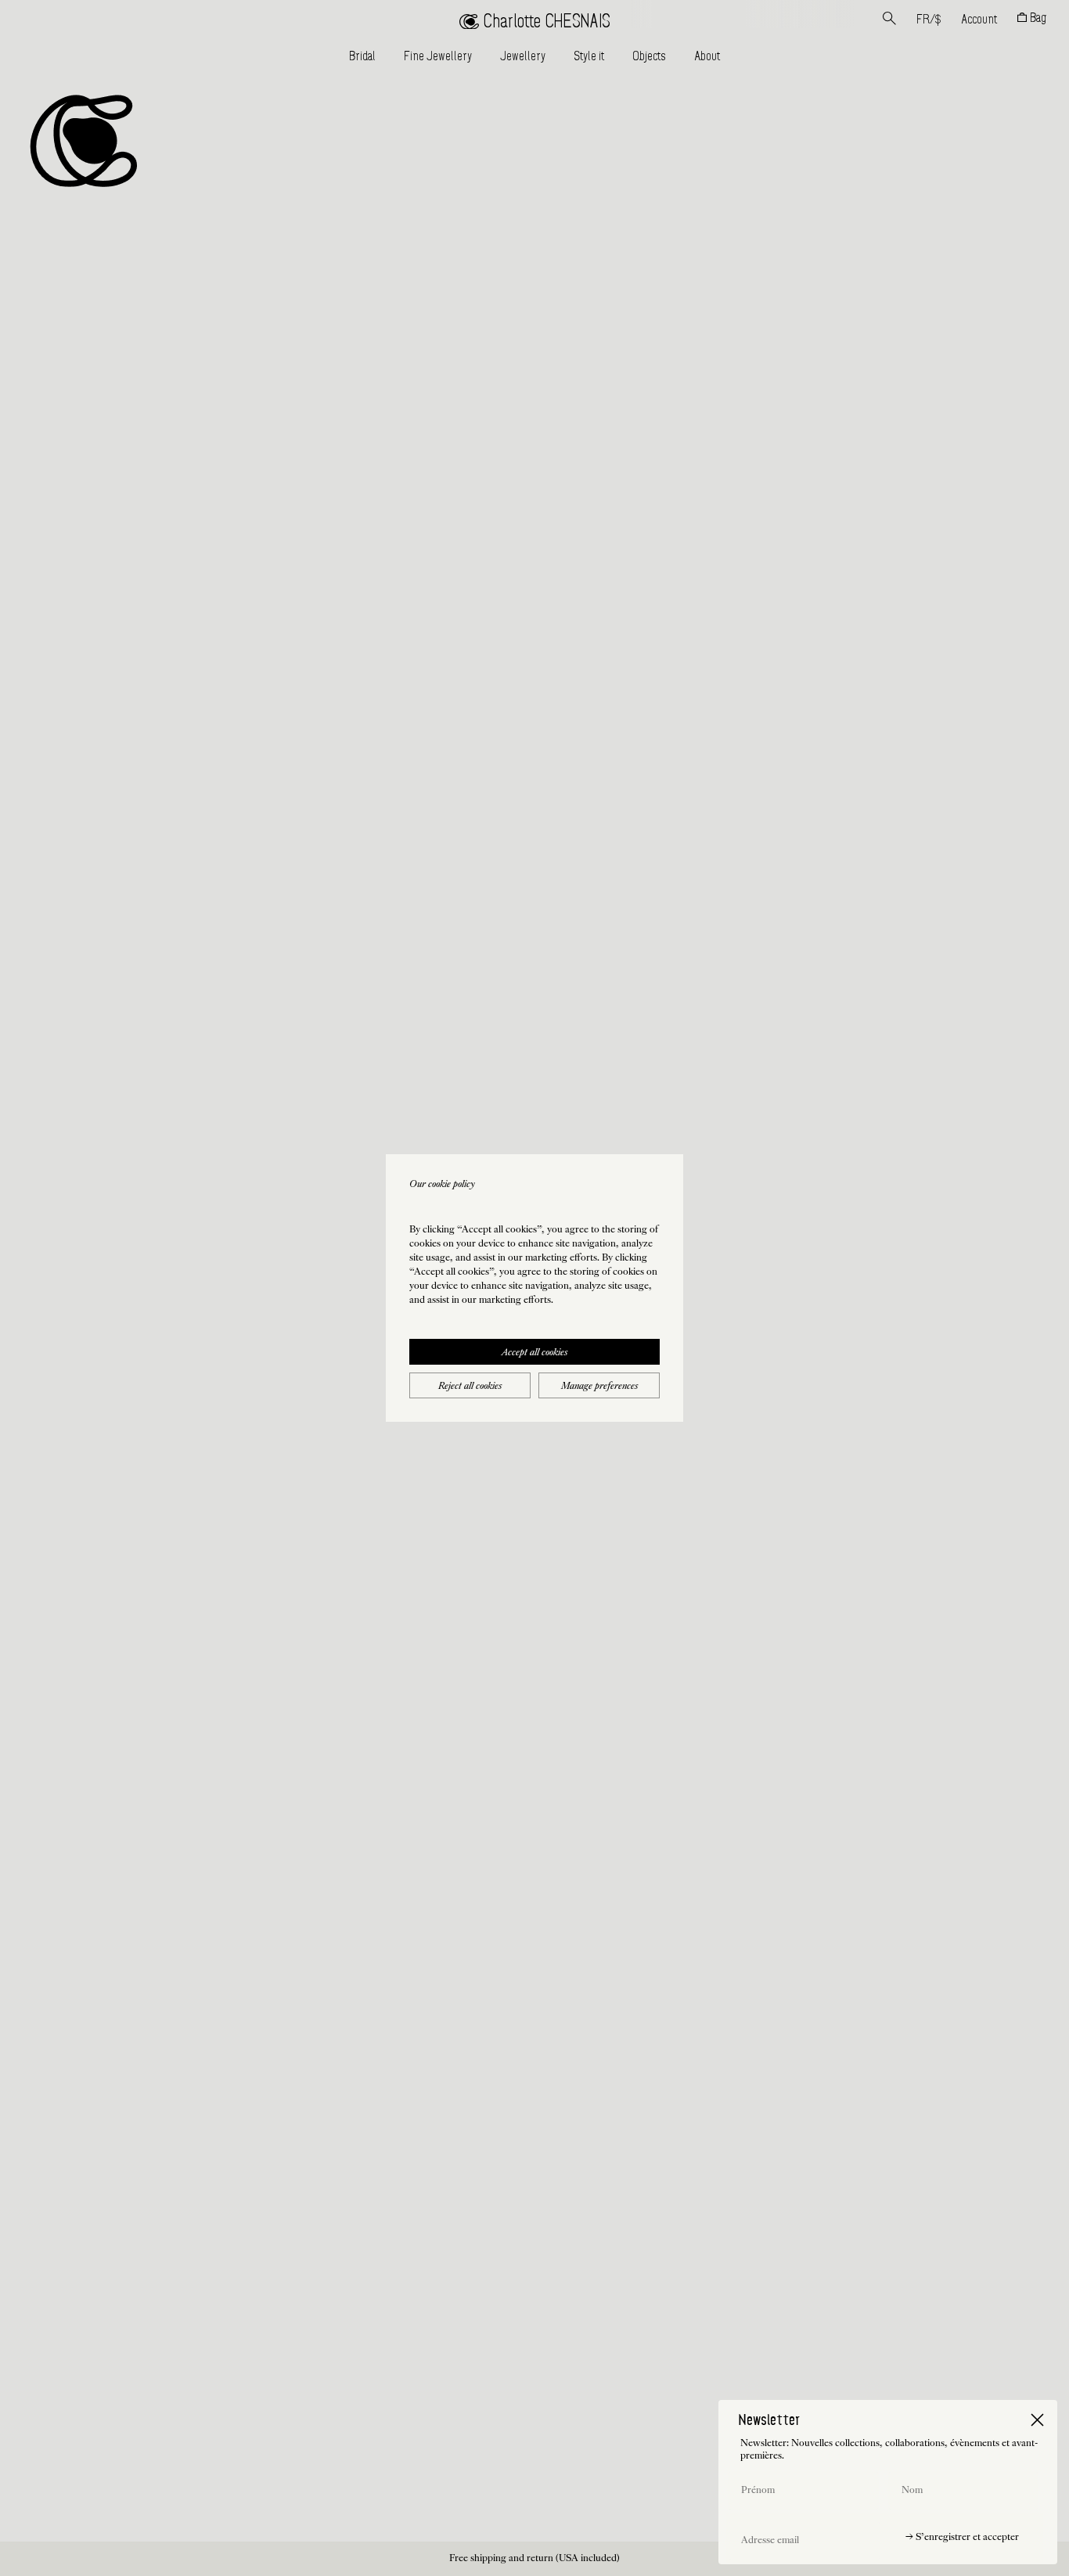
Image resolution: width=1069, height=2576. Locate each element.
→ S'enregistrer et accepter (962, 2538)
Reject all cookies (470, 1387)
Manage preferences (599, 1387)
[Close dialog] (1037, 2420)
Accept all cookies (534, 1353)
